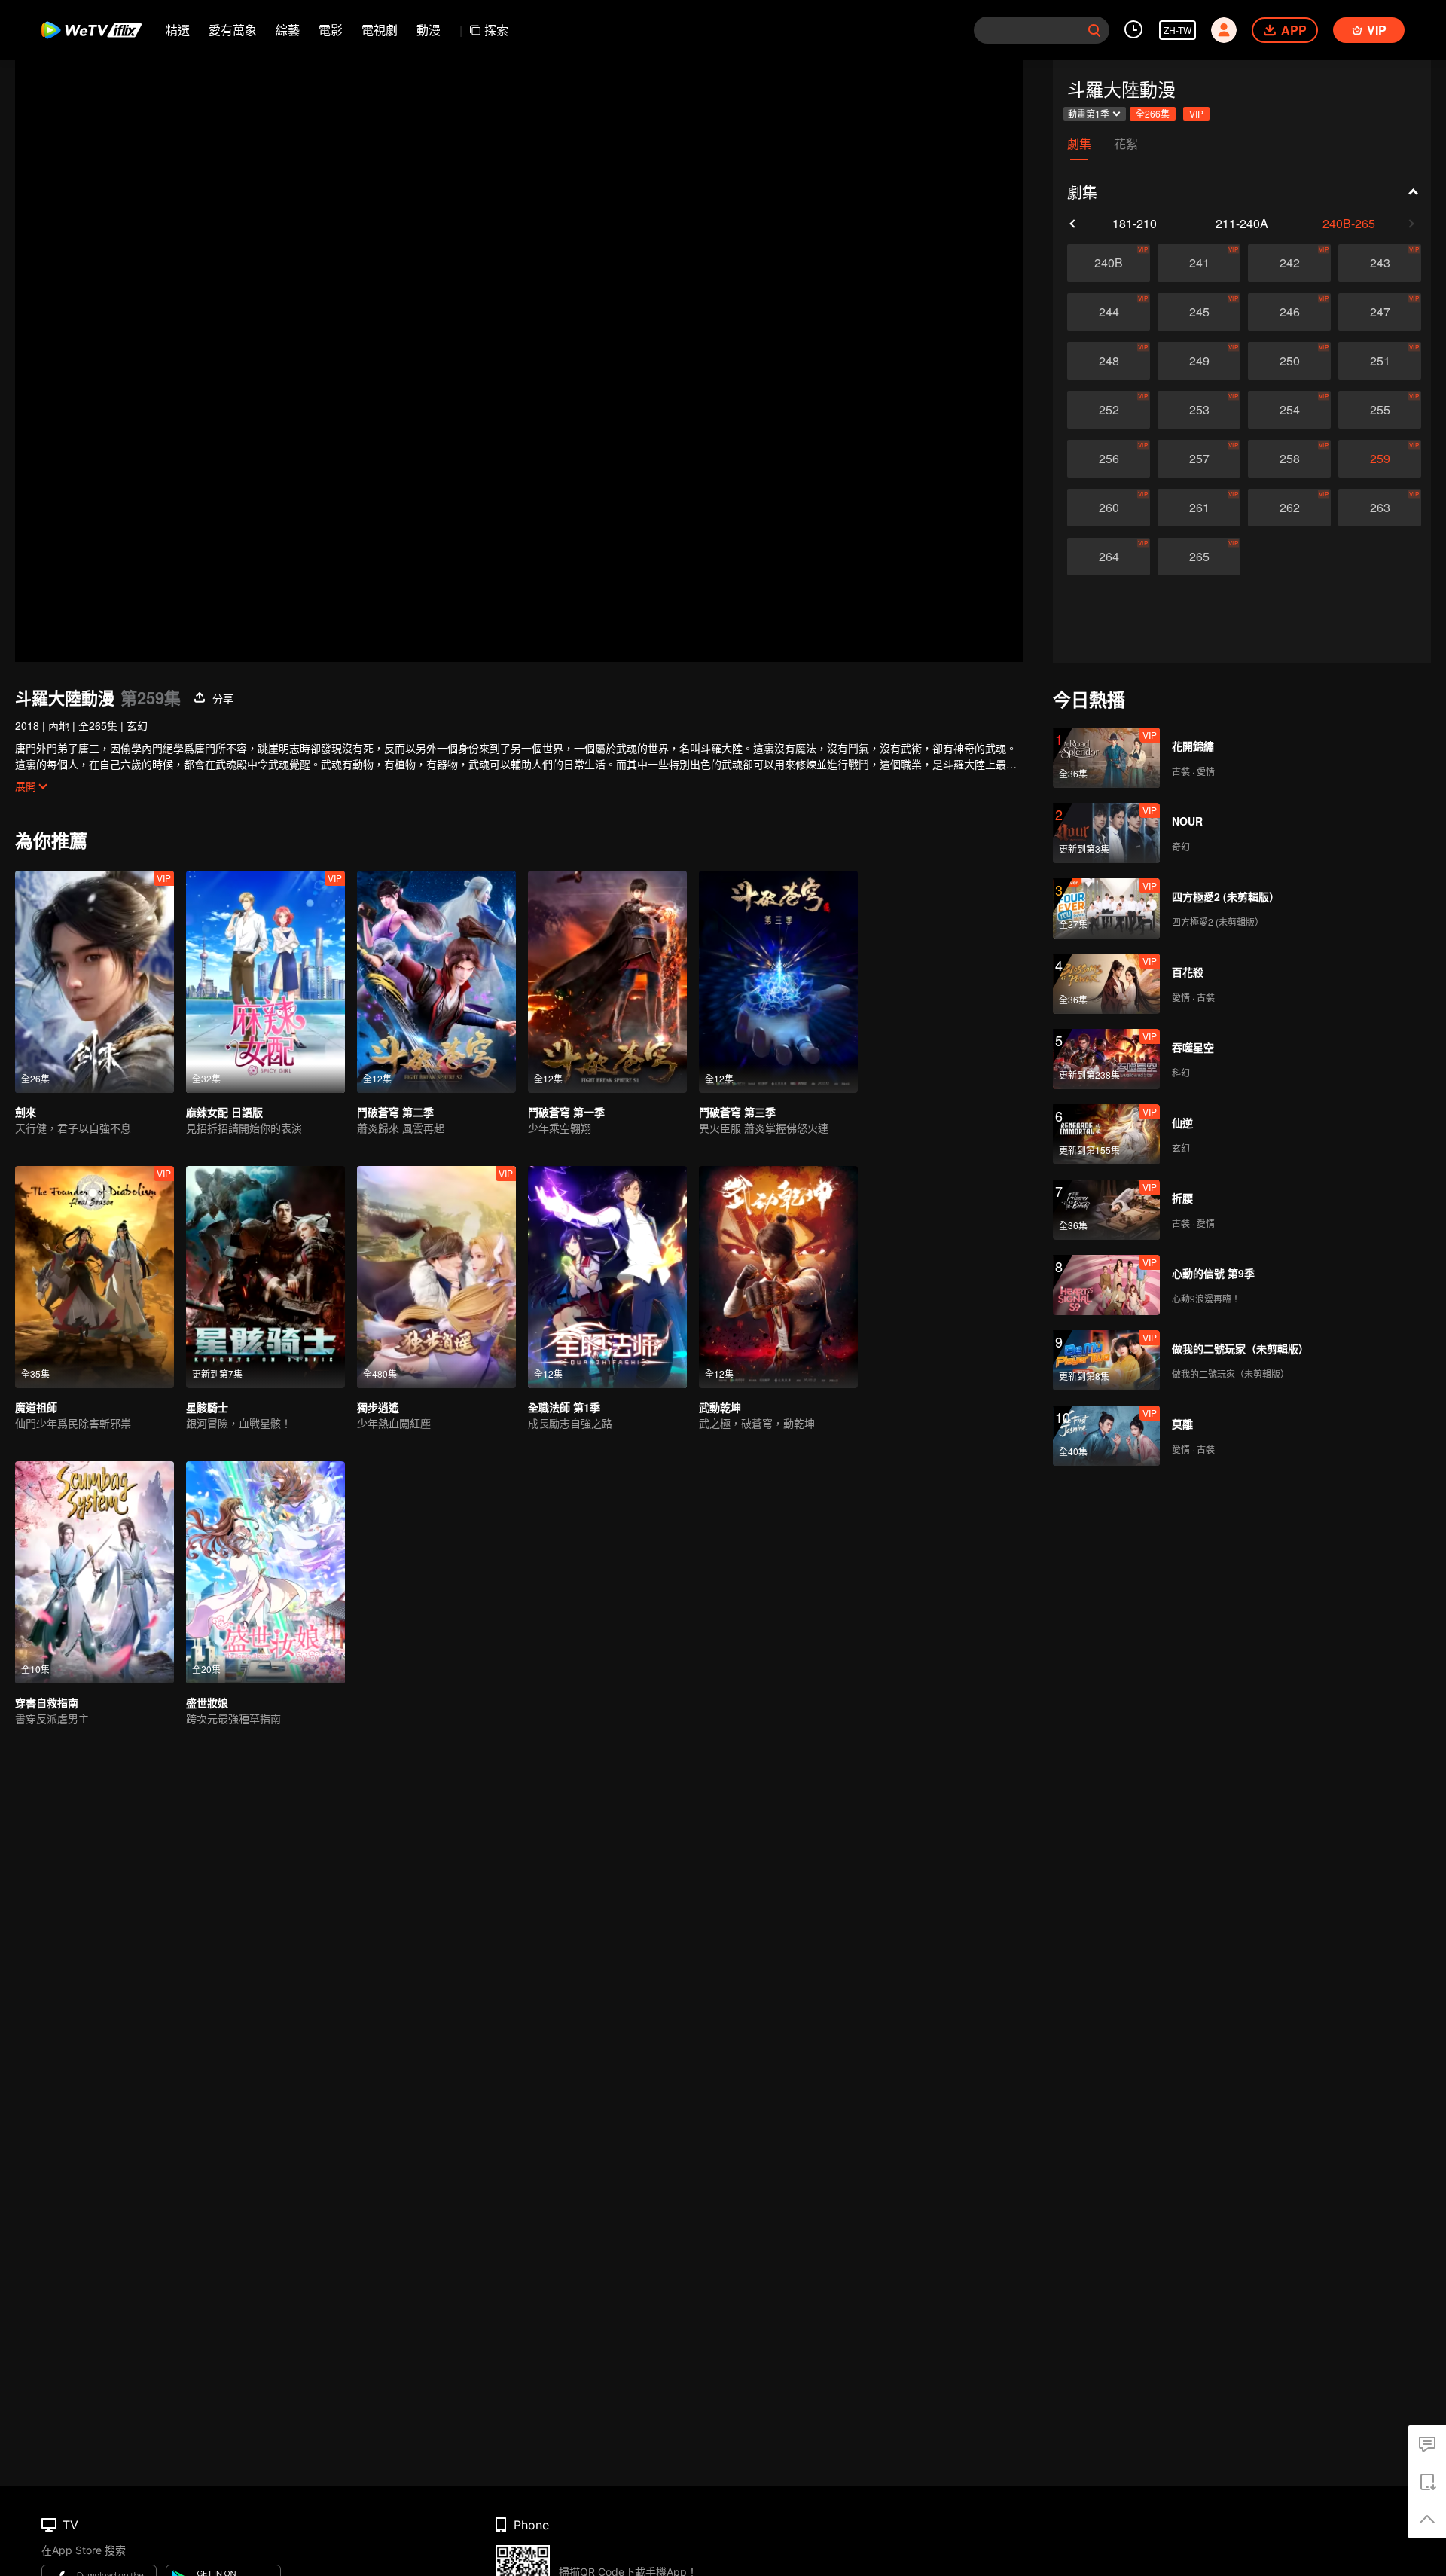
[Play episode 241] (1199, 263)
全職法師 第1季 (564, 1407)
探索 (496, 30)
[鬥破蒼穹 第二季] (436, 982)
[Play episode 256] (1109, 459)
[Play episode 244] (1109, 312)
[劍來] (95, 982)
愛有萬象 (233, 30)
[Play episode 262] (1289, 508)
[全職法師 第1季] (607, 1277)
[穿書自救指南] (95, 1572)
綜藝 (288, 30)
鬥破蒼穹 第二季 (395, 1112)
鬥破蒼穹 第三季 (737, 1112)
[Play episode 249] (1199, 361)
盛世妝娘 (207, 1702)
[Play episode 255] (1380, 410)
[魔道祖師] (95, 1277)
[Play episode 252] (1109, 410)
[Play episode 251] (1380, 361)
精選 (178, 30)
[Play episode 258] (1289, 459)
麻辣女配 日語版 (224, 1112)
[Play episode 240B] (1109, 263)
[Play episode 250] (1289, 361)
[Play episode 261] (1199, 508)
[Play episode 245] (1199, 312)
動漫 (429, 30)
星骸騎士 (207, 1407)
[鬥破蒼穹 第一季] (607, 982)
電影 (331, 30)
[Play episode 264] (1109, 557)
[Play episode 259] (1380, 459)
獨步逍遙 (378, 1407)
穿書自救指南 (47, 1702)
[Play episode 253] (1199, 410)
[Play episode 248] (1109, 361)
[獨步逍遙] (436, 1277)
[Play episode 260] (1109, 508)
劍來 (26, 1112)
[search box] (1094, 30)
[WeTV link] (92, 30)
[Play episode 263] (1380, 508)
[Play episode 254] (1289, 410)
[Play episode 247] (1380, 312)
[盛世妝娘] (265, 1572)
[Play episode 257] (1199, 459)
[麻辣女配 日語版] (265, 982)
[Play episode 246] (1289, 312)
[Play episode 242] (1289, 263)
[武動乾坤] (778, 1277)
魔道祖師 (36, 1407)
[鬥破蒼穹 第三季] (778, 982)
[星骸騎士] (265, 1277)
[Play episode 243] (1380, 263)
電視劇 (380, 30)
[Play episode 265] (1199, 557)
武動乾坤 (720, 1407)
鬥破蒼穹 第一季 (566, 1112)
